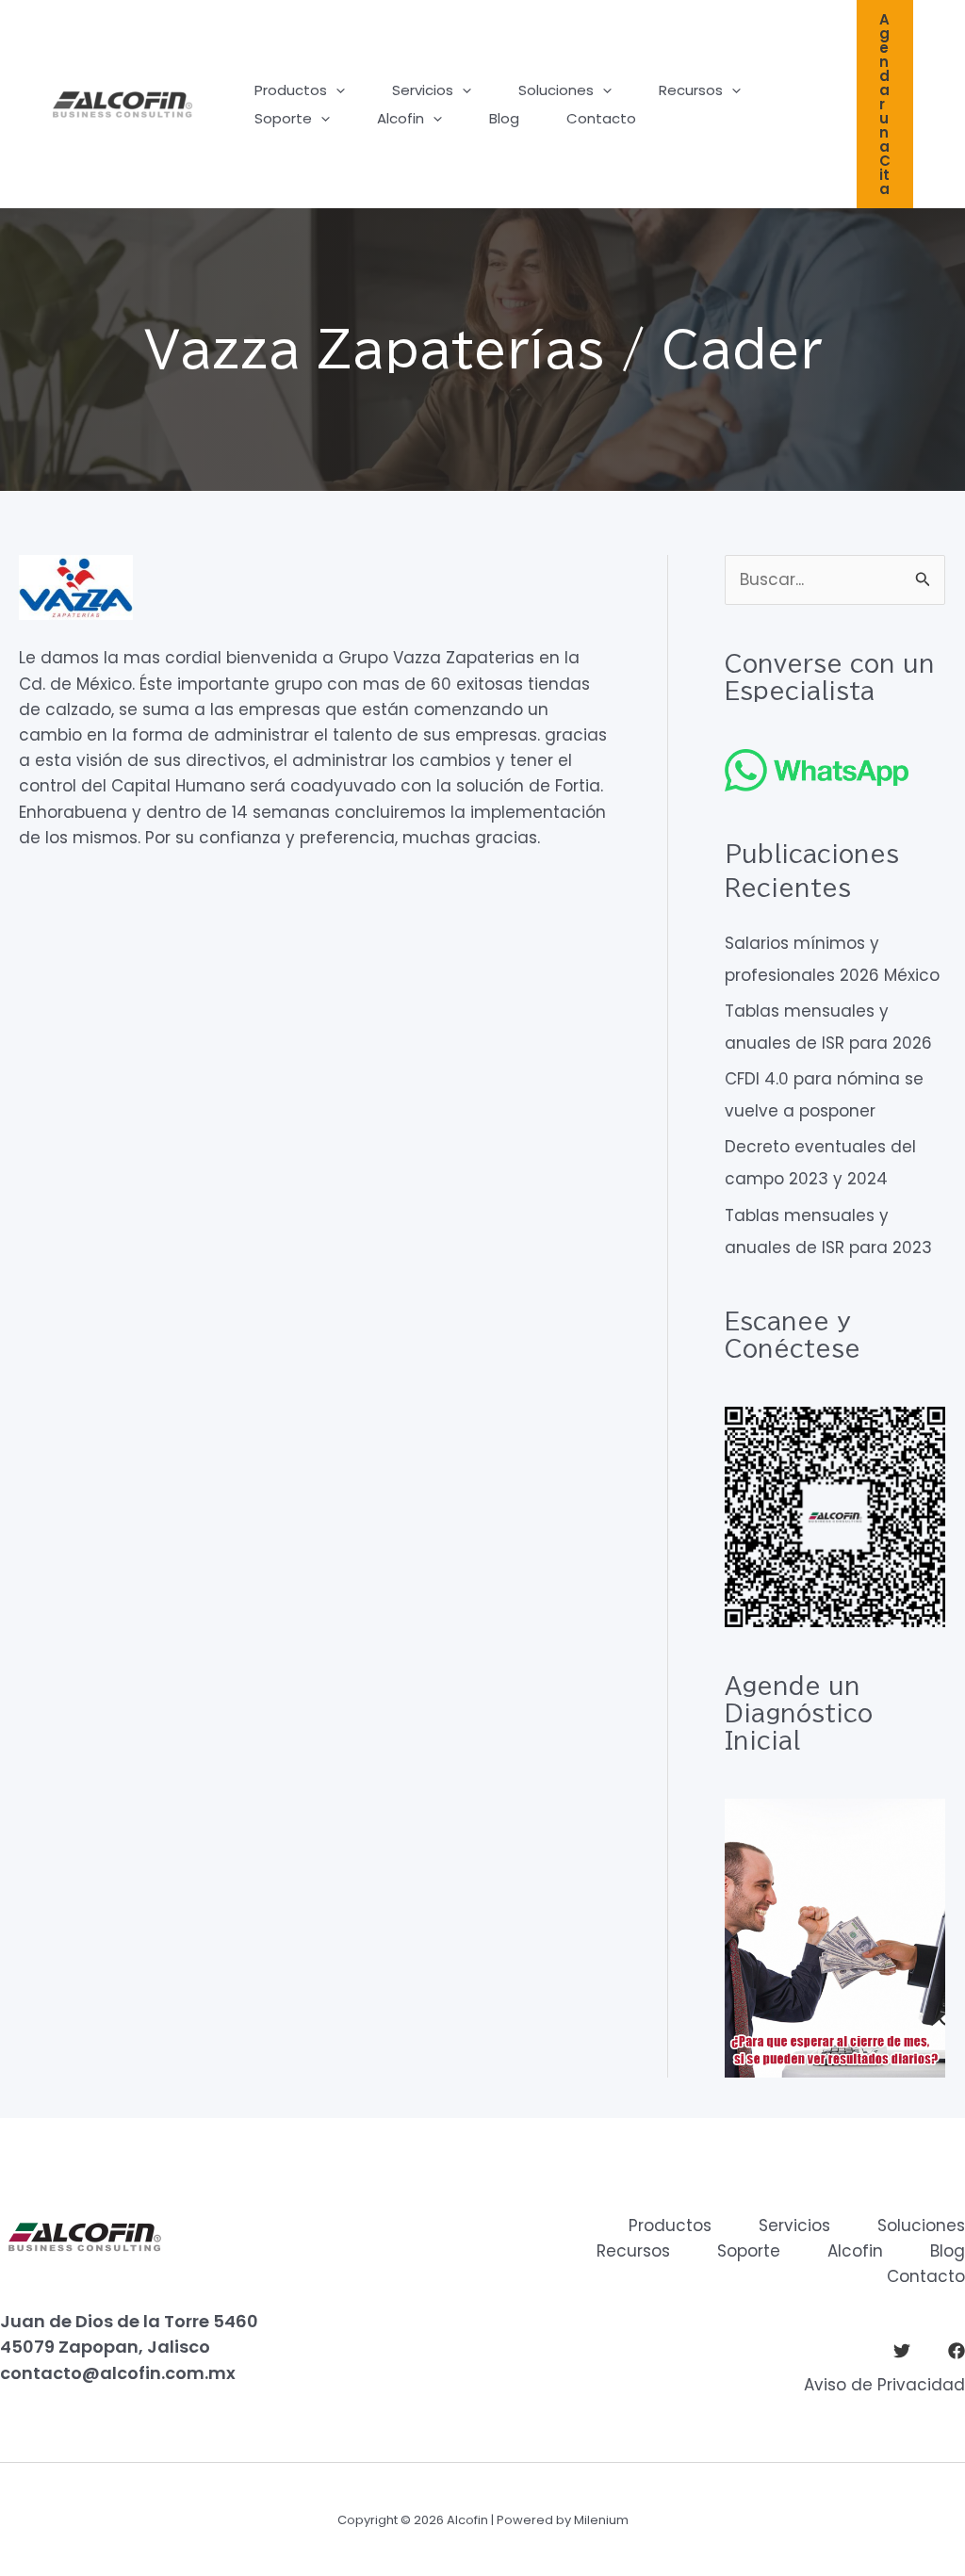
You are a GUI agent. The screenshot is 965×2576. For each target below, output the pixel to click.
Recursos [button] (691, 90)
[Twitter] (902, 2351)
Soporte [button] (283, 118)
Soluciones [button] (556, 90)
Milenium (601, 2520)
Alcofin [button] (401, 118)
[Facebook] (957, 2351)
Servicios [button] (423, 90)
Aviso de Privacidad (884, 2385)
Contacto (601, 118)
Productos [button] (291, 90)
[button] (336, 90)
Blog (504, 118)
